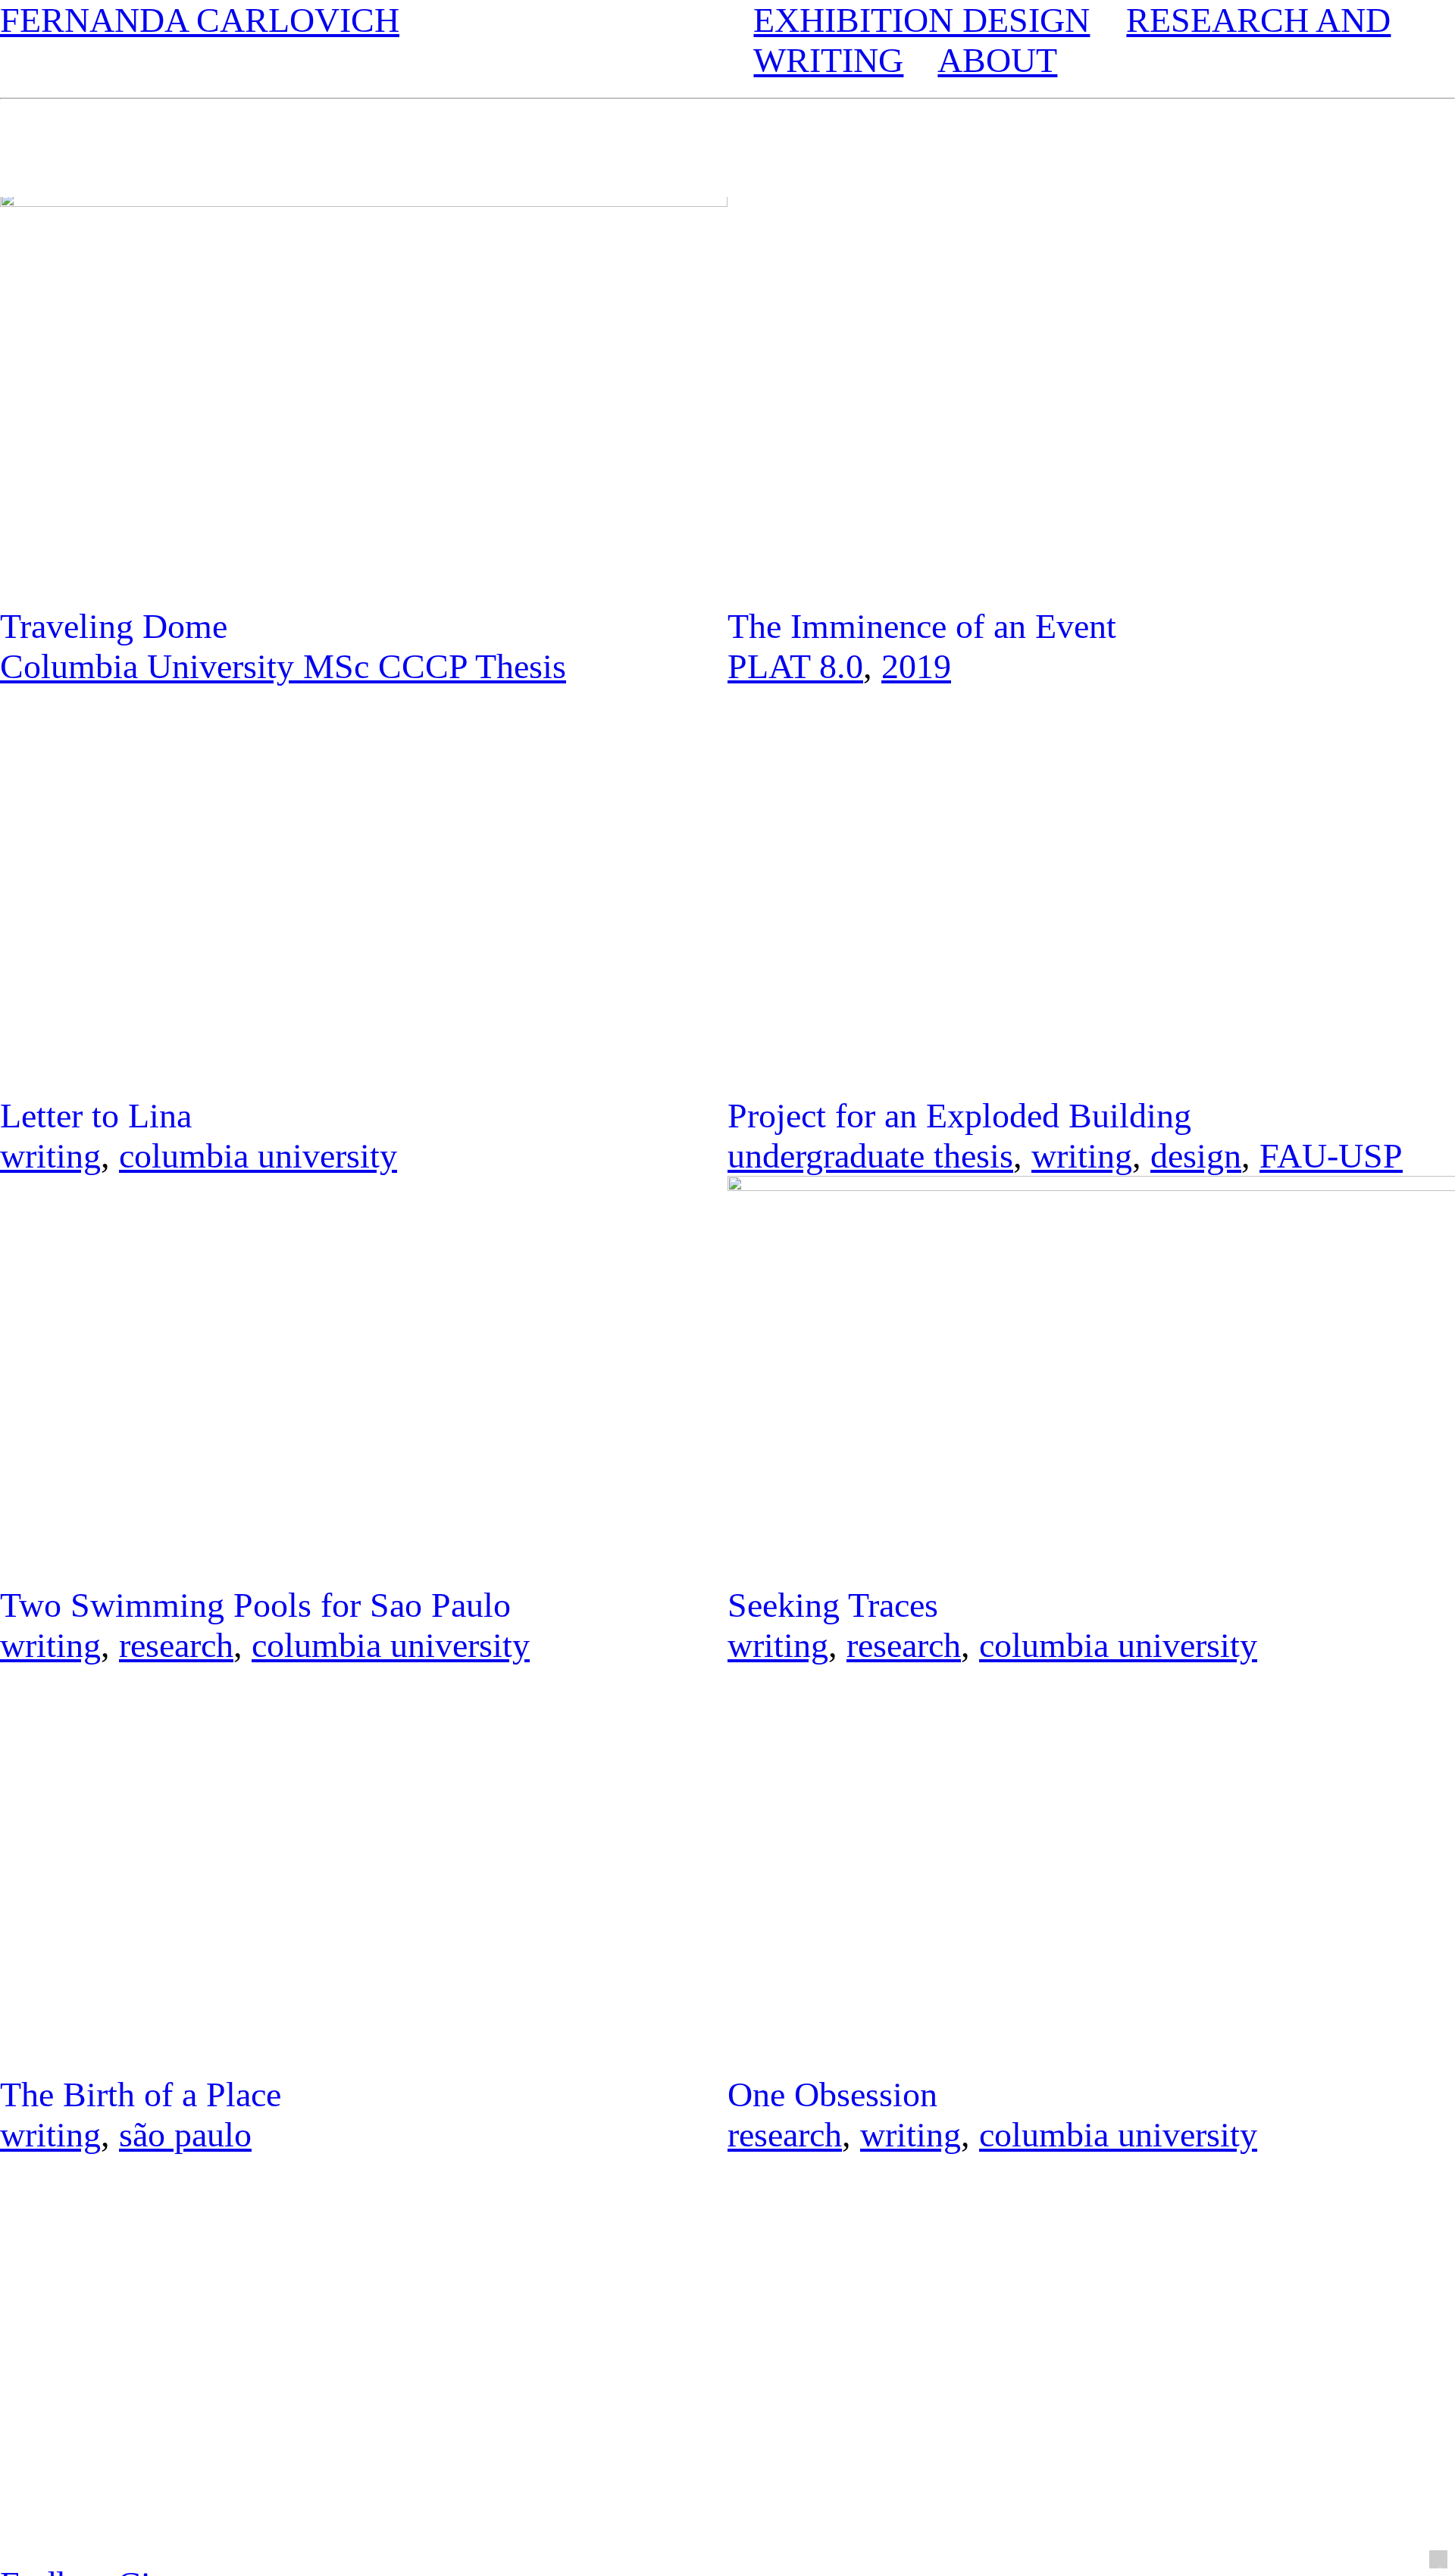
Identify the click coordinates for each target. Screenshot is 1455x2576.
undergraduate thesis (870, 1156)
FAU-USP (1331, 1156)
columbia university (258, 1156)
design (1196, 1156)
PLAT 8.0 (795, 666)
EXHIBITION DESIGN (921, 20)
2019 (916, 666)
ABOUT (997, 60)
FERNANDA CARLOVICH (200, 20)
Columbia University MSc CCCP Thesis (283, 666)
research (176, 1645)
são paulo (185, 2135)
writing (50, 1156)
